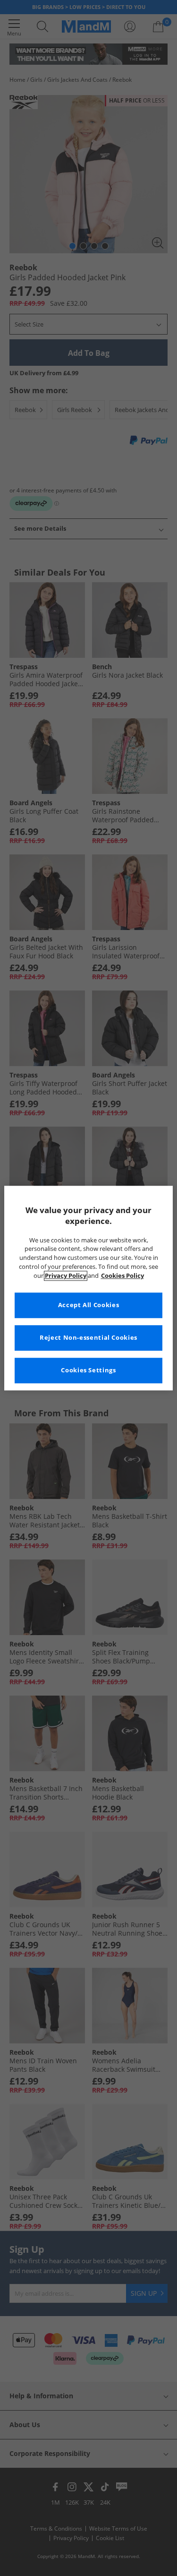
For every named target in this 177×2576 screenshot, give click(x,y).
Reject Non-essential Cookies (88, 1338)
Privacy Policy (66, 1276)
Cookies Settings (88, 1370)
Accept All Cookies (88, 1305)
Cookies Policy (122, 1276)
